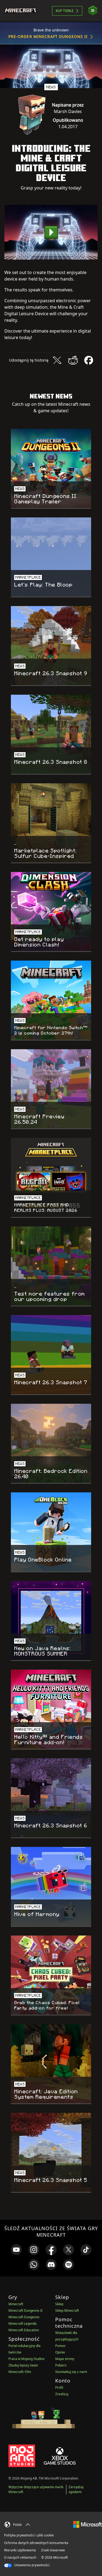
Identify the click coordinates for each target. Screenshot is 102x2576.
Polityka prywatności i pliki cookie (29, 2535)
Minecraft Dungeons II (25, 2311)
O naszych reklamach (20, 2557)
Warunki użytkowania (20, 2550)
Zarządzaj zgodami (76, 2489)
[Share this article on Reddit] (73, 360)
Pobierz (61, 2365)
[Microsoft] (87, 2524)
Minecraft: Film (20, 2372)
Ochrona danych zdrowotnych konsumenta (36, 2543)
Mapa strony (65, 2359)
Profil (59, 2387)
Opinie (60, 2352)
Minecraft (16, 2304)
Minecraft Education (24, 2330)
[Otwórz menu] (93, 11)
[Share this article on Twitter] (57, 360)
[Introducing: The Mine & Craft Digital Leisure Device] (51, 232)
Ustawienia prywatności (32, 2565)
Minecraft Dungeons (24, 2317)
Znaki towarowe (53, 2550)
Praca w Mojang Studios (27, 2359)
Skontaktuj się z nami (71, 2372)
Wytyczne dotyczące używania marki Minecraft (36, 2489)
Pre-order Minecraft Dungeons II (48, 36)
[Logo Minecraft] (23, 11)
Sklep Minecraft (67, 2311)
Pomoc (60, 2346)
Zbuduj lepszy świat (23, 2365)
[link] (16, 2250)
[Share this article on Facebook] (89, 360)
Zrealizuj (62, 2394)
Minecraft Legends (23, 2324)
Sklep (59, 2304)
